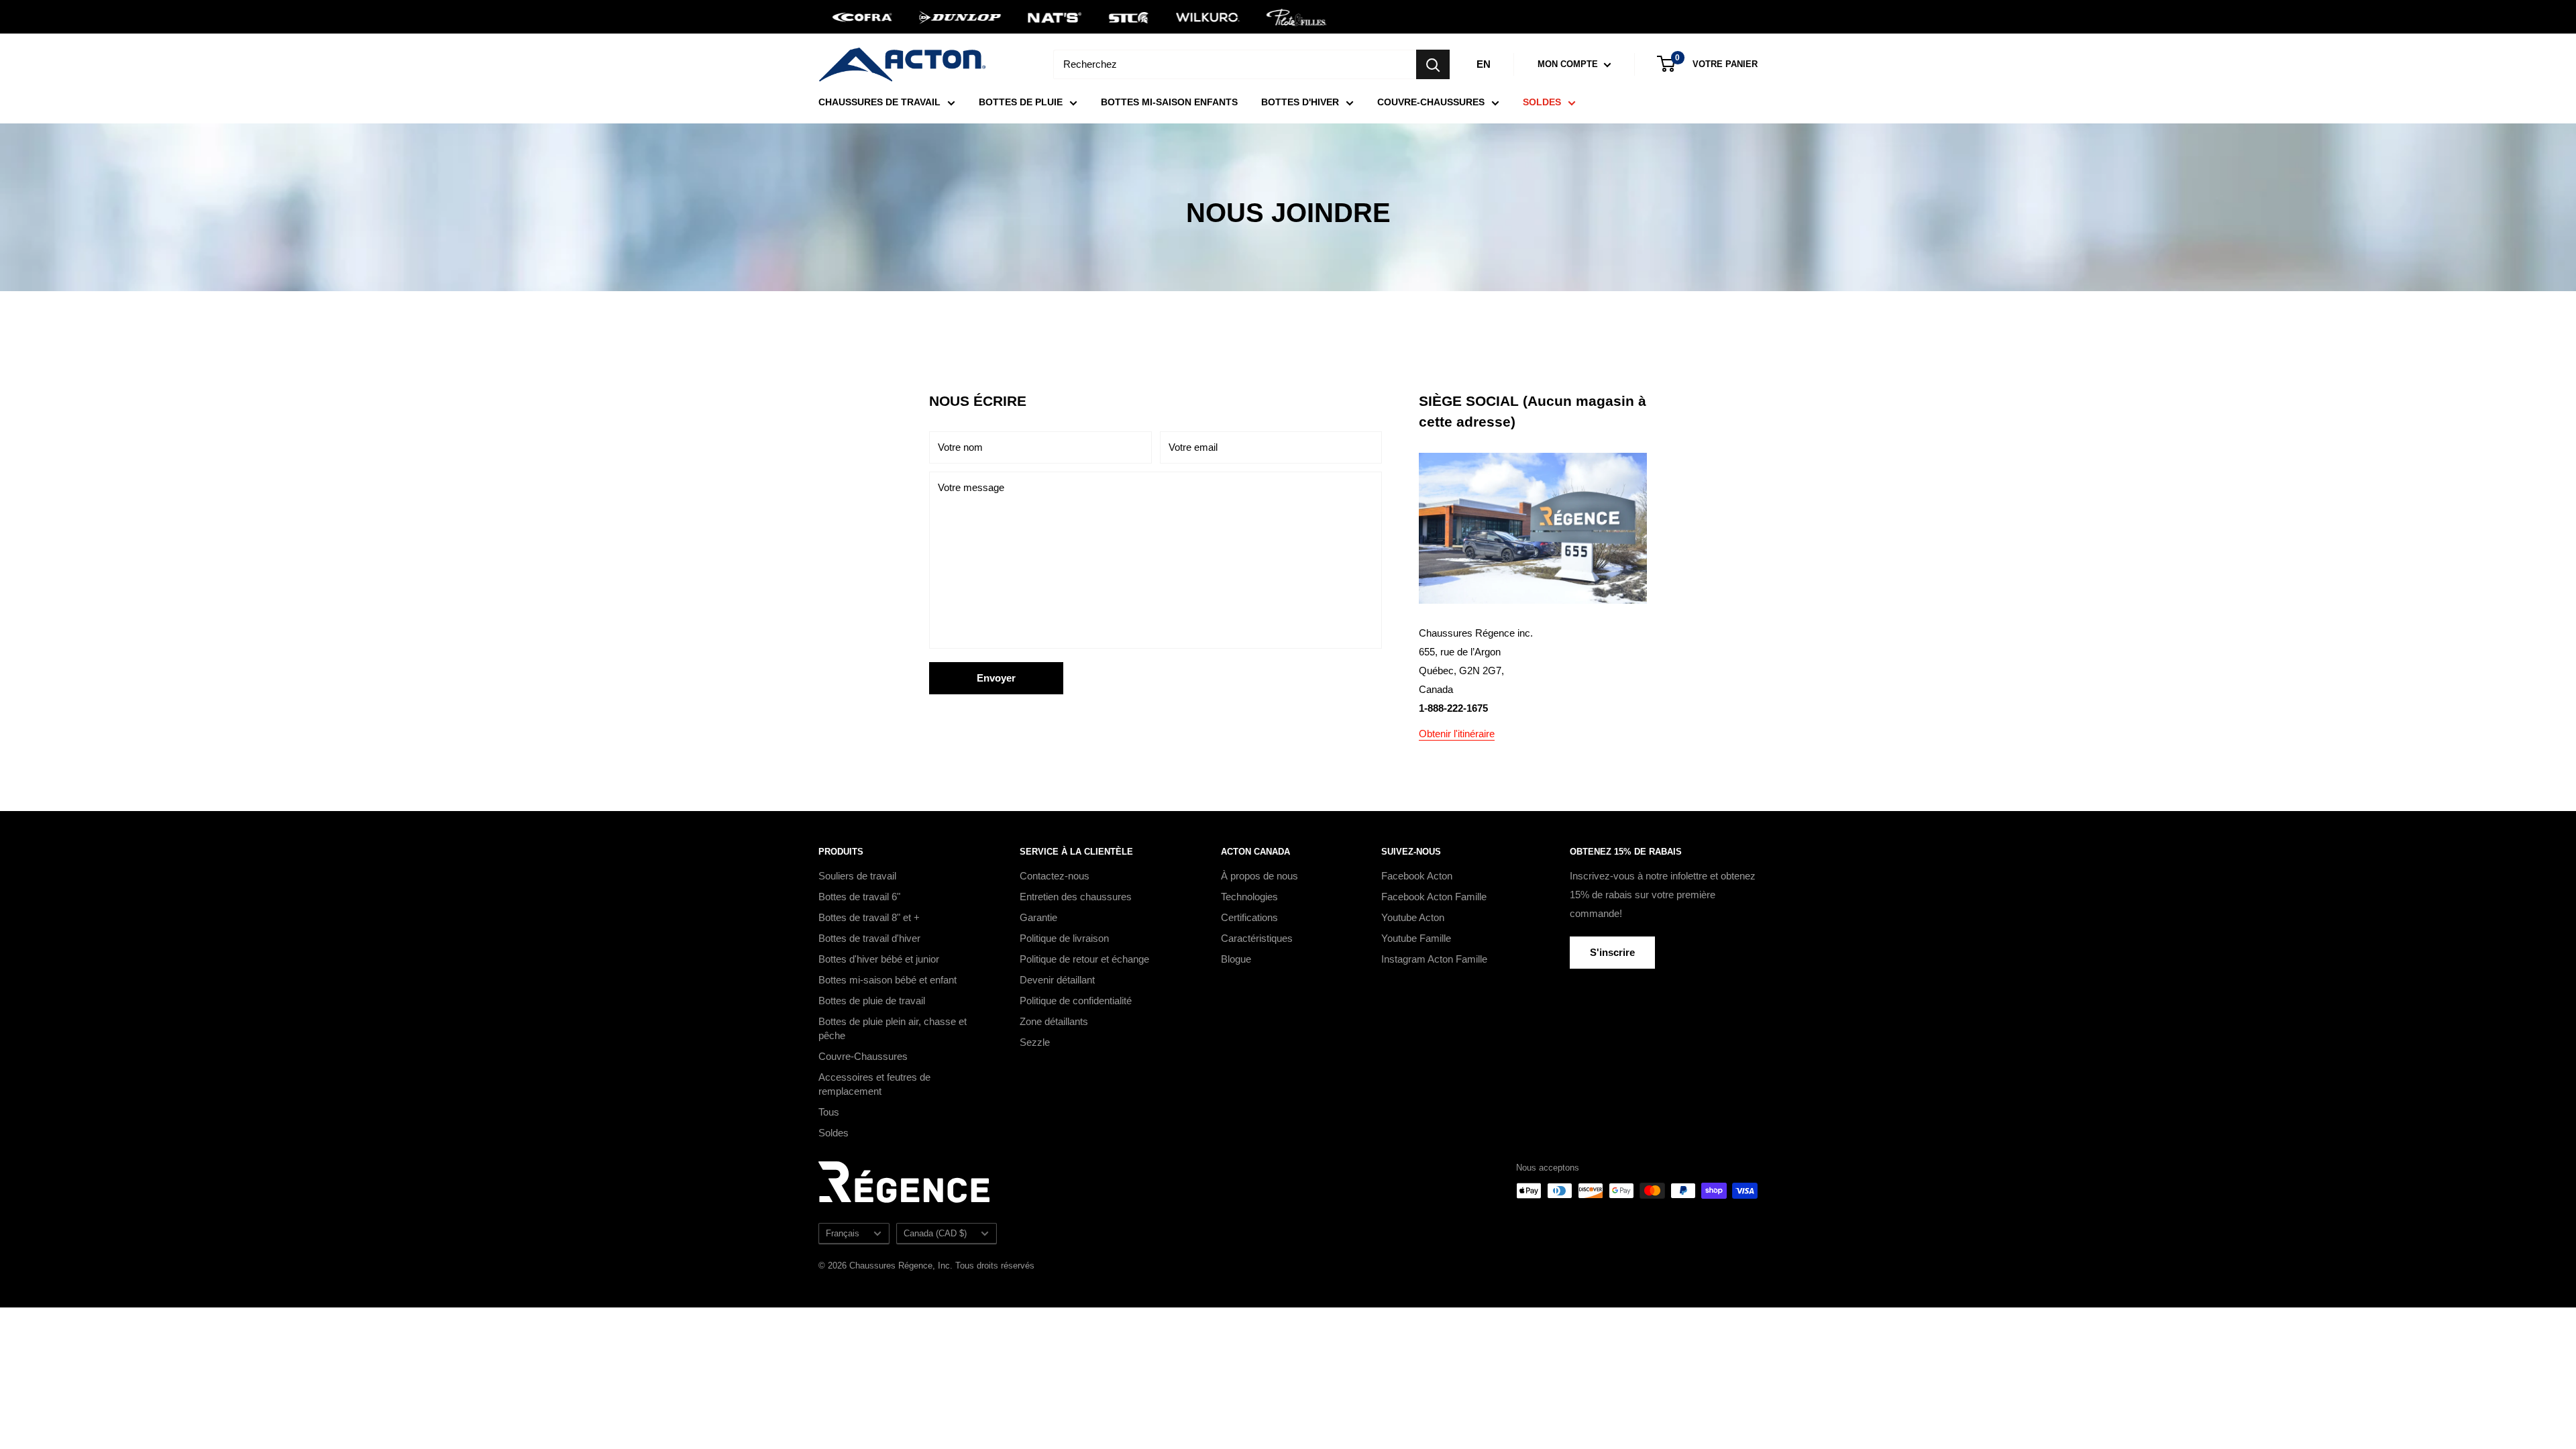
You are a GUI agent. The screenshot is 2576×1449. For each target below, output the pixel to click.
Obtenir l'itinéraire (1457, 734)
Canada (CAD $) (935, 1233)
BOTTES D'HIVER (1300, 102)
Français (843, 1233)
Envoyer (996, 678)
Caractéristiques (1257, 938)
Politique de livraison (1064, 938)
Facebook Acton (1417, 876)
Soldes (834, 1133)
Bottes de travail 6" (859, 897)
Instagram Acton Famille (1434, 959)
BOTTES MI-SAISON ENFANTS (1169, 102)
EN (1484, 64)
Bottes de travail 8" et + (869, 917)
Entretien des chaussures (1076, 897)
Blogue (1236, 959)
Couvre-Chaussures (863, 1056)
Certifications (1249, 917)
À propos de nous (1259, 876)
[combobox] (1235, 64)
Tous (829, 1112)
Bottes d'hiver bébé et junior (879, 959)
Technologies (1249, 897)
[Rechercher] (1433, 64)
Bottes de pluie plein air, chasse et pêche (893, 1028)
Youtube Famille (1416, 938)
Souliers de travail (857, 876)
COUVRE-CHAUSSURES (1431, 102)
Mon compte (1569, 64)
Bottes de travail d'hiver (869, 938)
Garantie (1038, 917)
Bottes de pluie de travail (872, 1001)
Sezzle (1035, 1042)
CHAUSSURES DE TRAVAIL (879, 102)
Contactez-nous (1055, 876)
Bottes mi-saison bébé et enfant (888, 980)
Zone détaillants (1054, 1021)
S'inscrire (1612, 952)
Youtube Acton (1413, 917)
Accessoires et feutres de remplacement (874, 1084)
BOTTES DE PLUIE (1021, 102)
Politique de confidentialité (1076, 1001)
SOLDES (1542, 102)
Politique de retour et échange (1084, 959)
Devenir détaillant (1057, 980)
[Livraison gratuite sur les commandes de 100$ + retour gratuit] (1288, 17)
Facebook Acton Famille (1434, 897)
